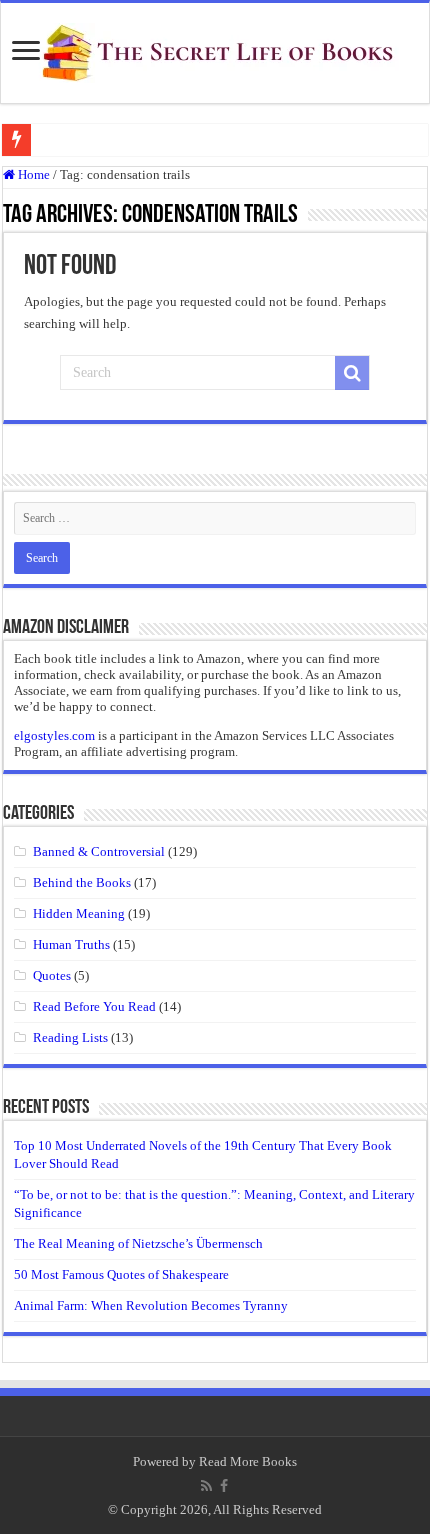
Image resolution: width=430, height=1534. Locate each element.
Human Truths (71, 944)
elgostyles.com (54, 735)
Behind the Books (82, 882)
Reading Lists (70, 1037)
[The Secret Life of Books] (215, 49)
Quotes (52, 975)
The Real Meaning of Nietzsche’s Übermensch (138, 1243)
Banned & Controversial (99, 851)
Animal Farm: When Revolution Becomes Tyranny (151, 1305)
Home (32, 174)
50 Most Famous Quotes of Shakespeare (121, 1274)
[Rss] (206, 1486)
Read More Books (248, 1461)
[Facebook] (224, 1486)
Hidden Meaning (79, 913)
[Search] (352, 373)
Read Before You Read (94, 1006)
